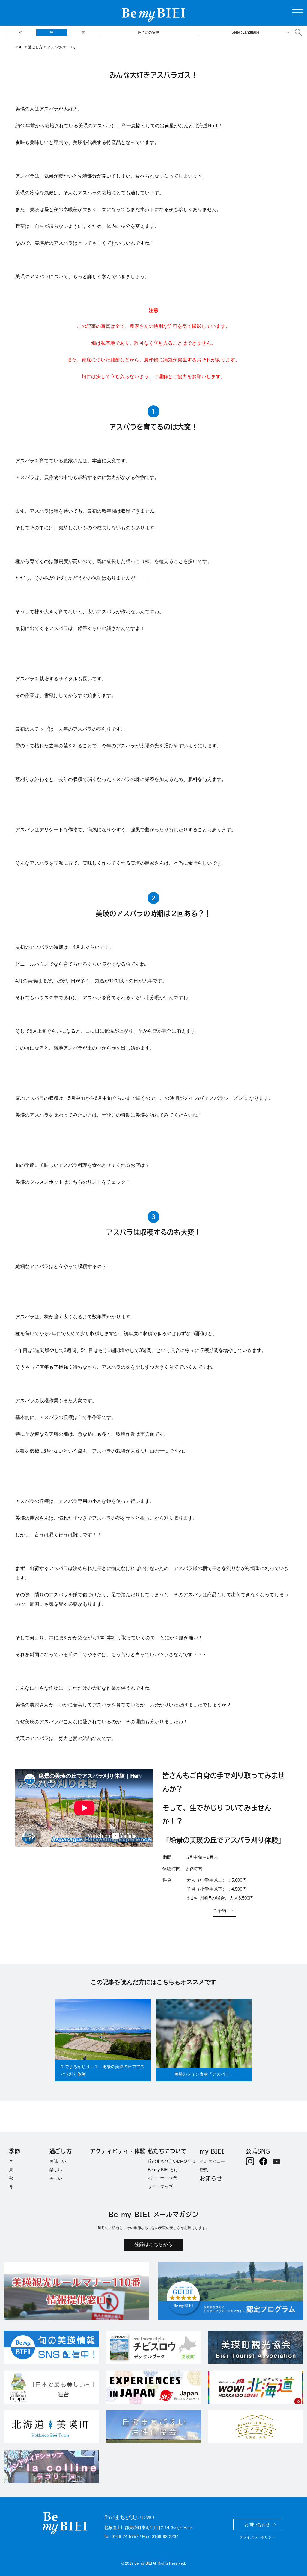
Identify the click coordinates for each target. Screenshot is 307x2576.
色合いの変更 (148, 32)
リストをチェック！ (109, 1182)
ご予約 (220, 1911)
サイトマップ (160, 2186)
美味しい (58, 2161)
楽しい (56, 2170)
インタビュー (212, 2161)
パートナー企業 (162, 2178)
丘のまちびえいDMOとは (172, 2161)
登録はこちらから (153, 2244)
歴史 (204, 2170)
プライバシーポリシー (257, 2537)
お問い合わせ (257, 2524)
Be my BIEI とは (163, 2170)
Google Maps (182, 2528)
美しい (56, 2178)
